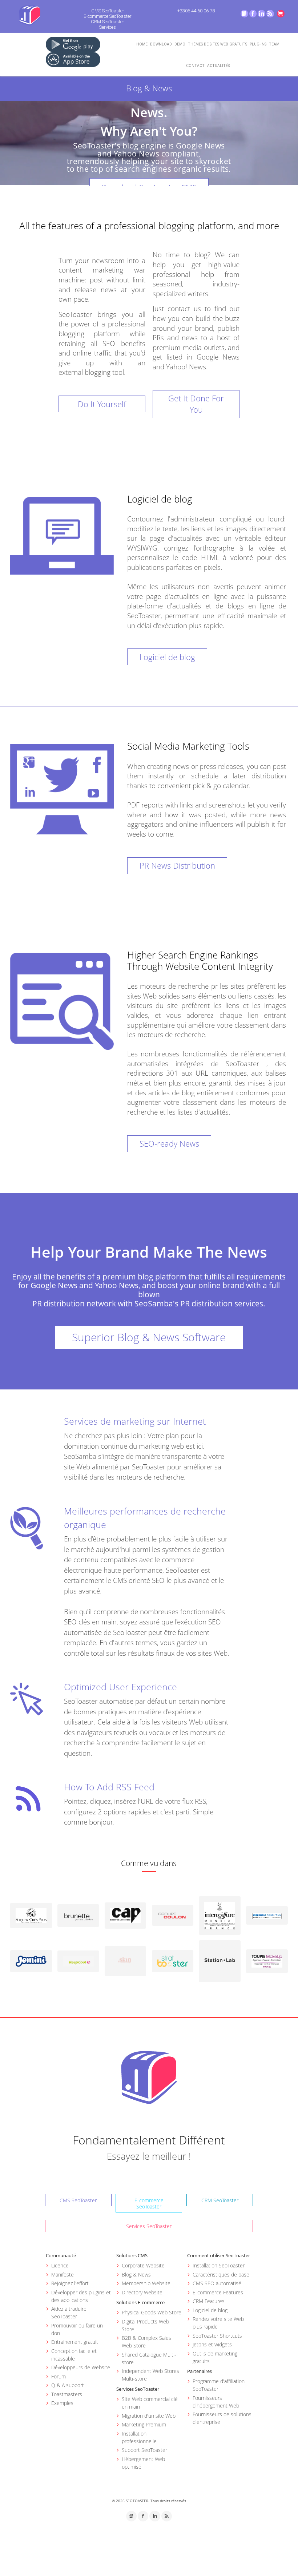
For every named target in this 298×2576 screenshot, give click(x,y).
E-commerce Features (218, 2292)
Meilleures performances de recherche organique (145, 1518)
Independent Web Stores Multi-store (150, 2375)
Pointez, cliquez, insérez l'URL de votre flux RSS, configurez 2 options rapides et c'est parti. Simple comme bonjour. (139, 1812)
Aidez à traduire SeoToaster (69, 2313)
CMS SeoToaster (108, 11)
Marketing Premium (144, 2424)
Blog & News (136, 2275)
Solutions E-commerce (140, 2302)
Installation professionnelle (139, 2437)
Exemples (62, 2403)
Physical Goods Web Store (152, 2312)
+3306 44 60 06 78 (196, 11)
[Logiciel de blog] (62, 536)
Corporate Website (143, 2265)
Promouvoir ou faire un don (77, 2329)
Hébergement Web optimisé (143, 2463)
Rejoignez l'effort (70, 2283)
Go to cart (281, 14)
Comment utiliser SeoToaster (219, 2255)
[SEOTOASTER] (149, 2077)
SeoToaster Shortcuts (217, 2336)
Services (108, 27)
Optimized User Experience (120, 1687)
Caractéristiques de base (221, 2275)
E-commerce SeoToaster (108, 16)
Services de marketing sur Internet (135, 1421)
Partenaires (200, 2371)
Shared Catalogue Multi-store (149, 2358)
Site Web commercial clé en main (150, 2403)
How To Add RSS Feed (109, 1787)
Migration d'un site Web (149, 2416)
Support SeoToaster (144, 2450)
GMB (244, 14)
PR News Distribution (177, 865)
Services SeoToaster (149, 2226)
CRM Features (209, 2301)
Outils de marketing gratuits (215, 2357)
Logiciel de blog (167, 657)
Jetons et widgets (212, 2344)
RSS (270, 14)
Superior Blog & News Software (149, 1337)
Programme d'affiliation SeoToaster (219, 2385)
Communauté (61, 2255)
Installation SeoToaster (219, 2265)
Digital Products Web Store (145, 2325)
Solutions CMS (132, 2255)
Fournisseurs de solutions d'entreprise (222, 2418)
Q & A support (68, 2385)
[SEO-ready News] (62, 1001)
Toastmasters (67, 2394)
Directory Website (142, 2292)
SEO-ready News (169, 1143)
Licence (60, 2265)
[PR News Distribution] (62, 789)
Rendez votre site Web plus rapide (218, 2323)
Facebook (253, 14)
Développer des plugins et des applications (81, 2296)
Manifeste (63, 2275)
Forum (59, 2376)
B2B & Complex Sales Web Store (146, 2342)
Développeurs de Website (81, 2367)
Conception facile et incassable (74, 2355)
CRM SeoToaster (108, 22)
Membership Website (146, 2283)
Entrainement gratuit (75, 2342)
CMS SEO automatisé (217, 2283)
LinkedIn (261, 14)
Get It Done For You (196, 404)
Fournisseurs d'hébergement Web (216, 2402)
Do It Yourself (102, 404)
